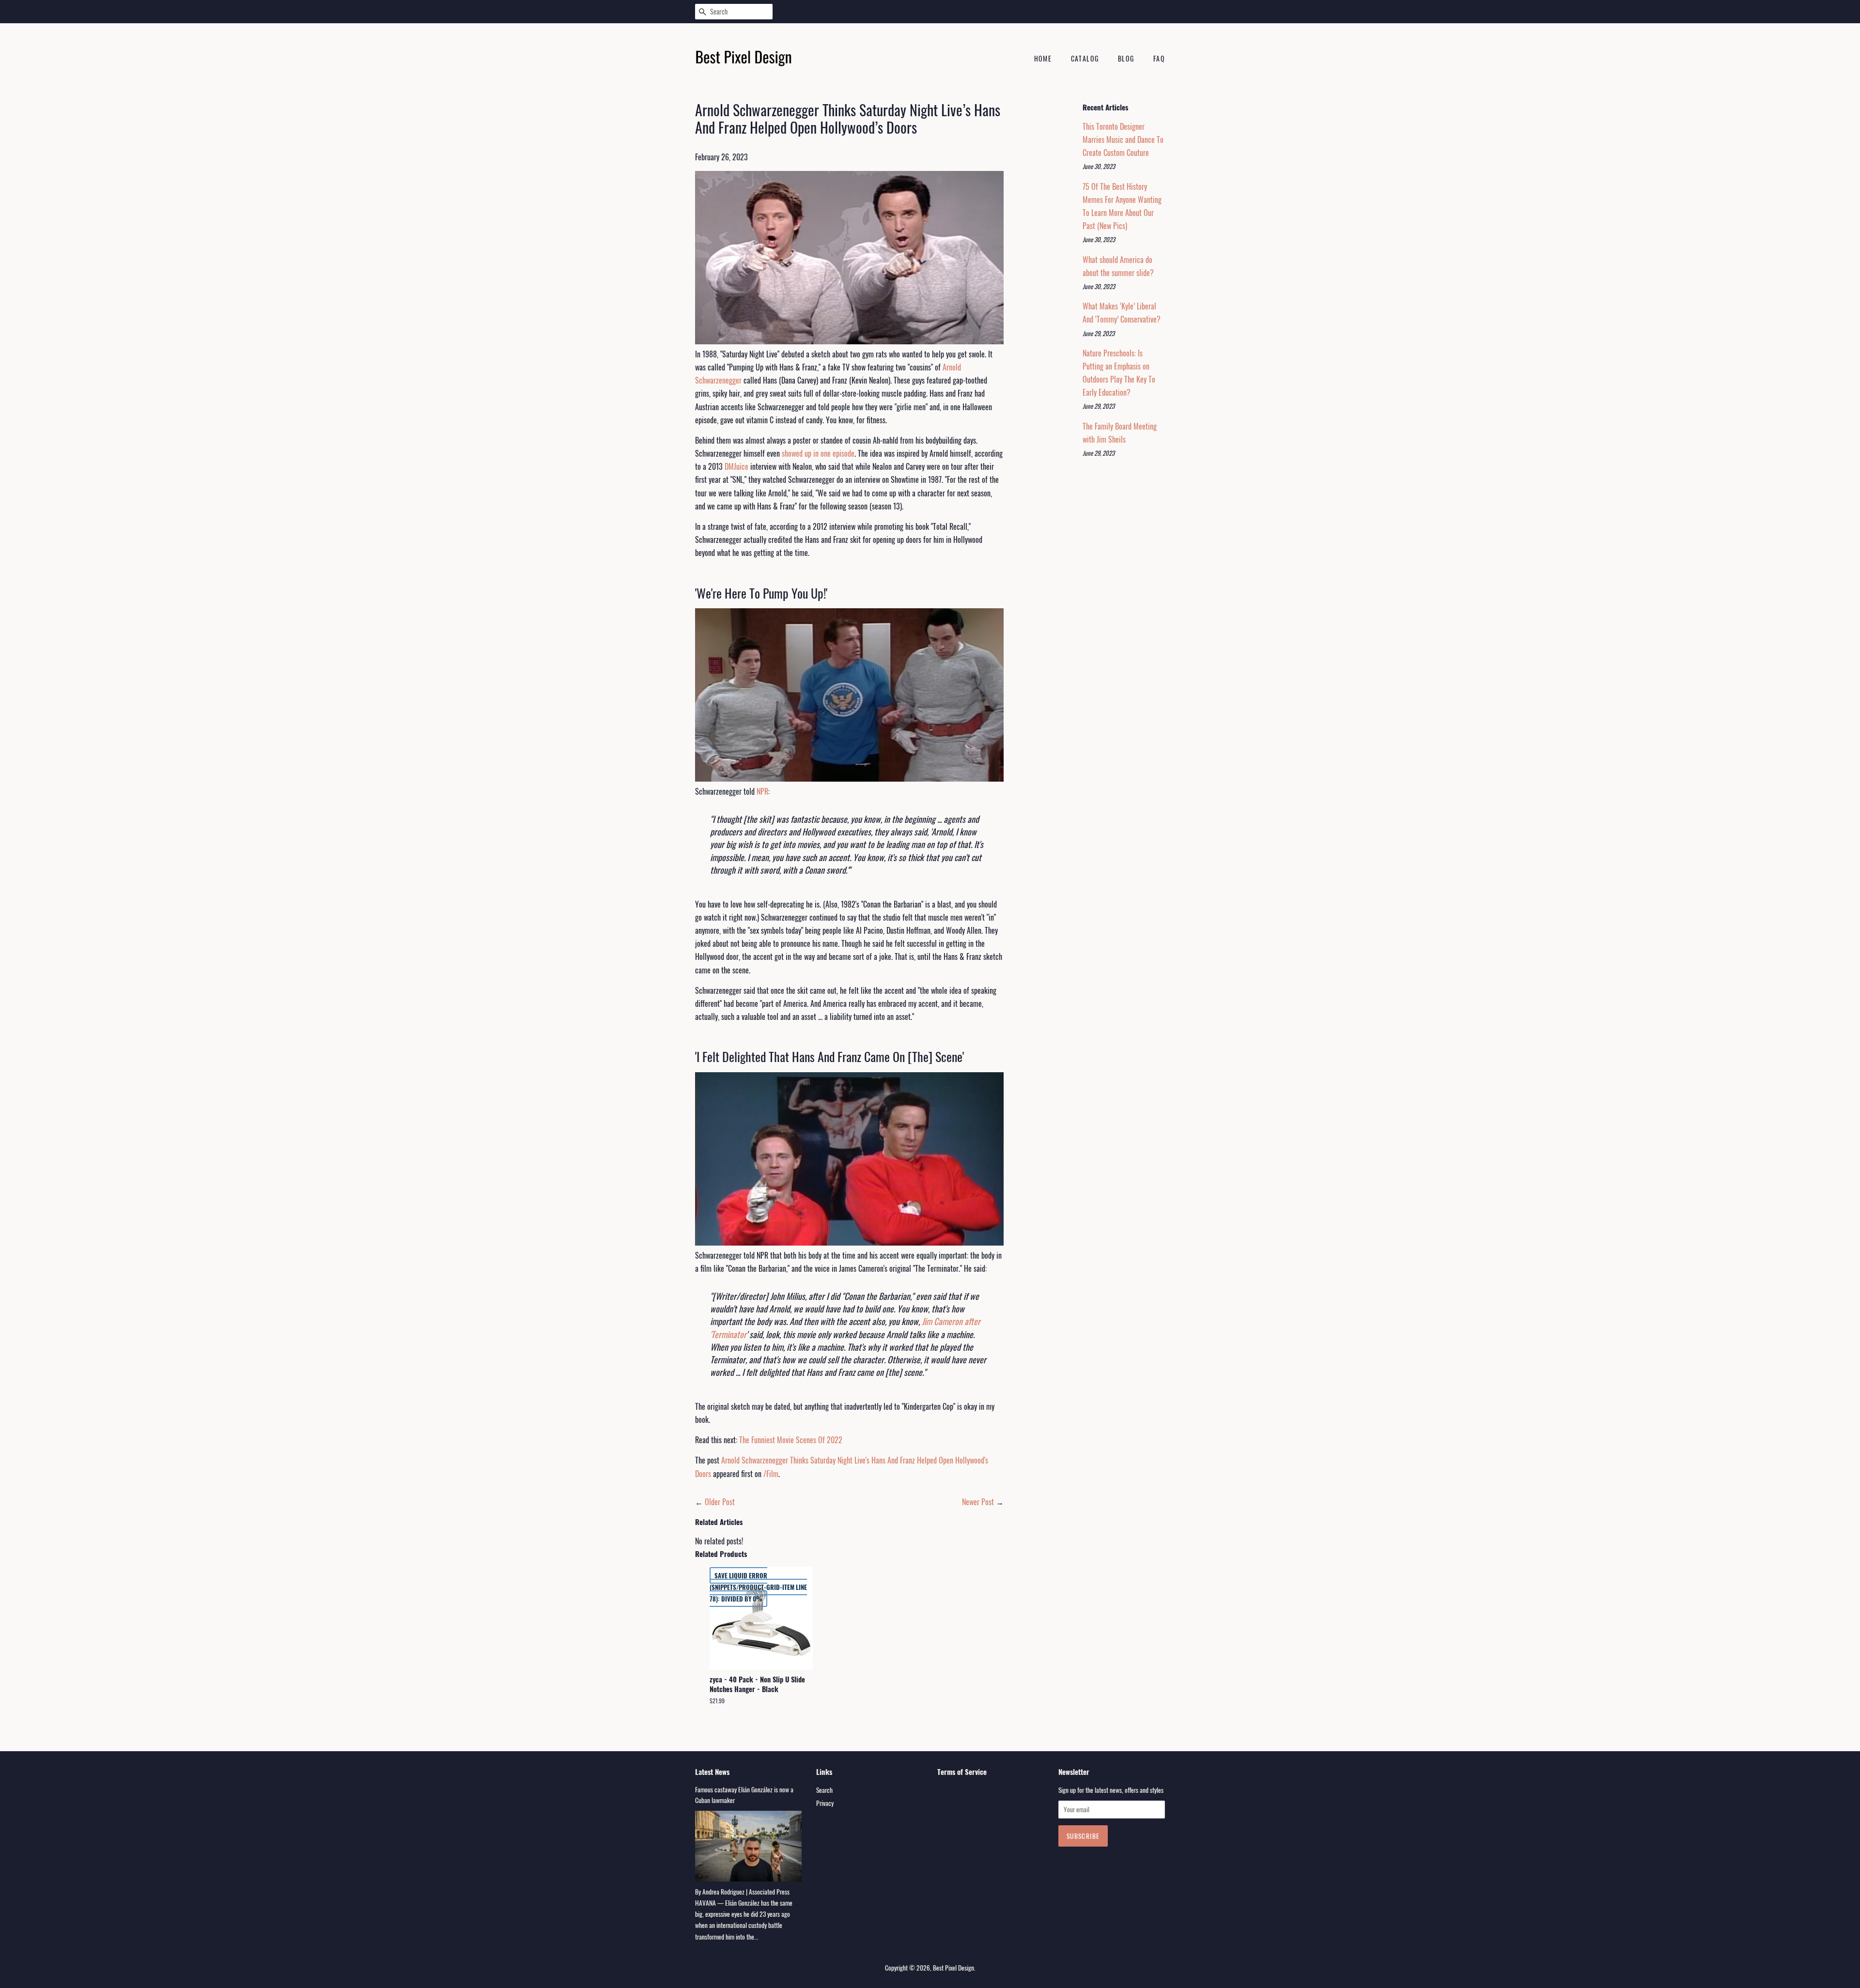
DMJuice (736, 466)
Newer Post (978, 1502)
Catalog (1085, 58)
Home (1043, 58)
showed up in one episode (818, 453)
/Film (771, 1474)
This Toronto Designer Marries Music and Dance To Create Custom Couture (1123, 139)
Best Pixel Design (953, 1968)
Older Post (720, 1502)
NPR (762, 791)
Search (824, 1790)
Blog (1126, 58)
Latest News (712, 1772)
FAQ (1159, 58)
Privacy (825, 1803)
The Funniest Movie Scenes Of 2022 (791, 1440)
